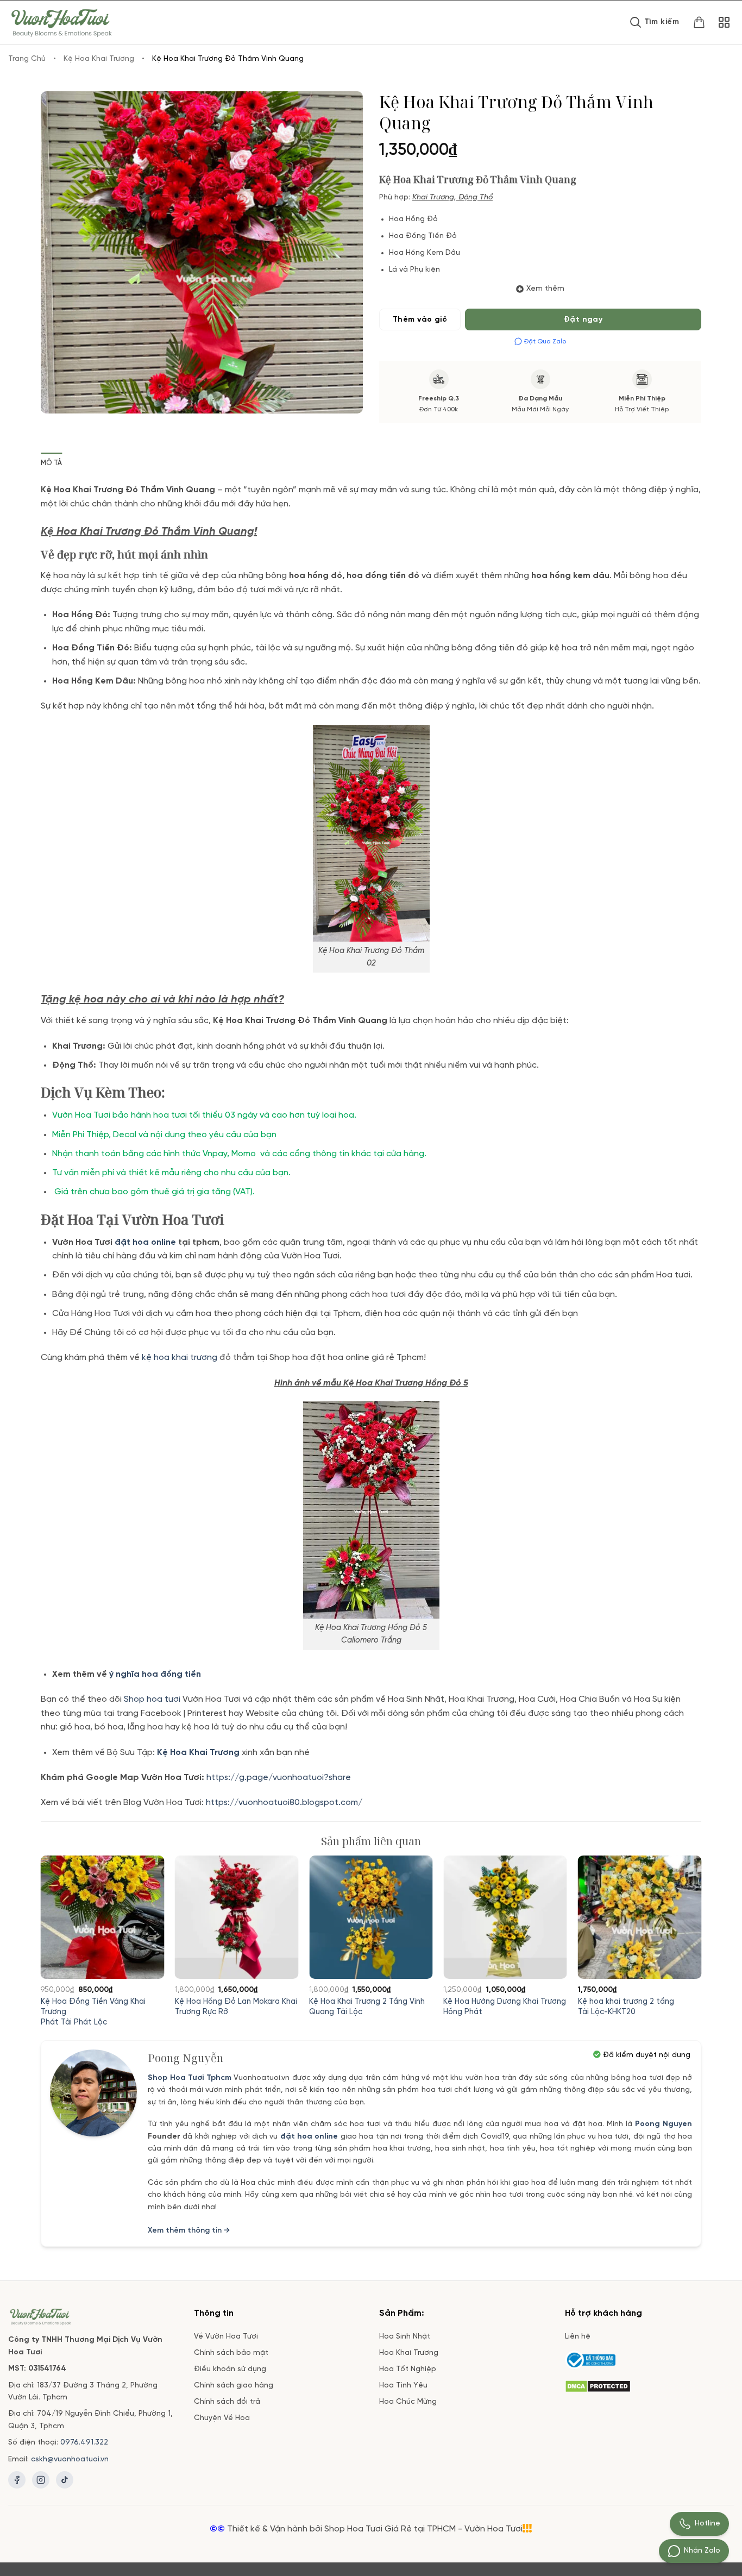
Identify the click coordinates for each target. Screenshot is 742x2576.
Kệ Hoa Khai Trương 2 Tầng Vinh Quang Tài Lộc (367, 2007)
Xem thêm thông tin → (189, 2231)
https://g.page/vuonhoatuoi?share (280, 1778)
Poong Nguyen (664, 2124)
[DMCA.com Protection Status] (598, 2385)
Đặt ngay (583, 320)
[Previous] (62, 1914)
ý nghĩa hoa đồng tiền (155, 1674)
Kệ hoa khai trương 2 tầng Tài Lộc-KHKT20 (626, 2007)
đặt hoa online (309, 2137)
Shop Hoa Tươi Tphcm (190, 2078)
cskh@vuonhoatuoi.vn (70, 2459)
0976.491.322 (84, 2443)
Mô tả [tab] (51, 463)
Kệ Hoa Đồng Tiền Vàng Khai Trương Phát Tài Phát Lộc (93, 2012)
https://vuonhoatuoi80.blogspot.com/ (284, 1803)
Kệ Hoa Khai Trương (99, 59)
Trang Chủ (27, 59)
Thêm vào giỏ (420, 320)
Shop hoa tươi (152, 1699)
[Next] (680, 1914)
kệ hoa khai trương (180, 1358)
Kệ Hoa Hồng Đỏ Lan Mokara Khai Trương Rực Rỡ (236, 2007)
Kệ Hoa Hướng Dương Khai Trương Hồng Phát (505, 2007)
